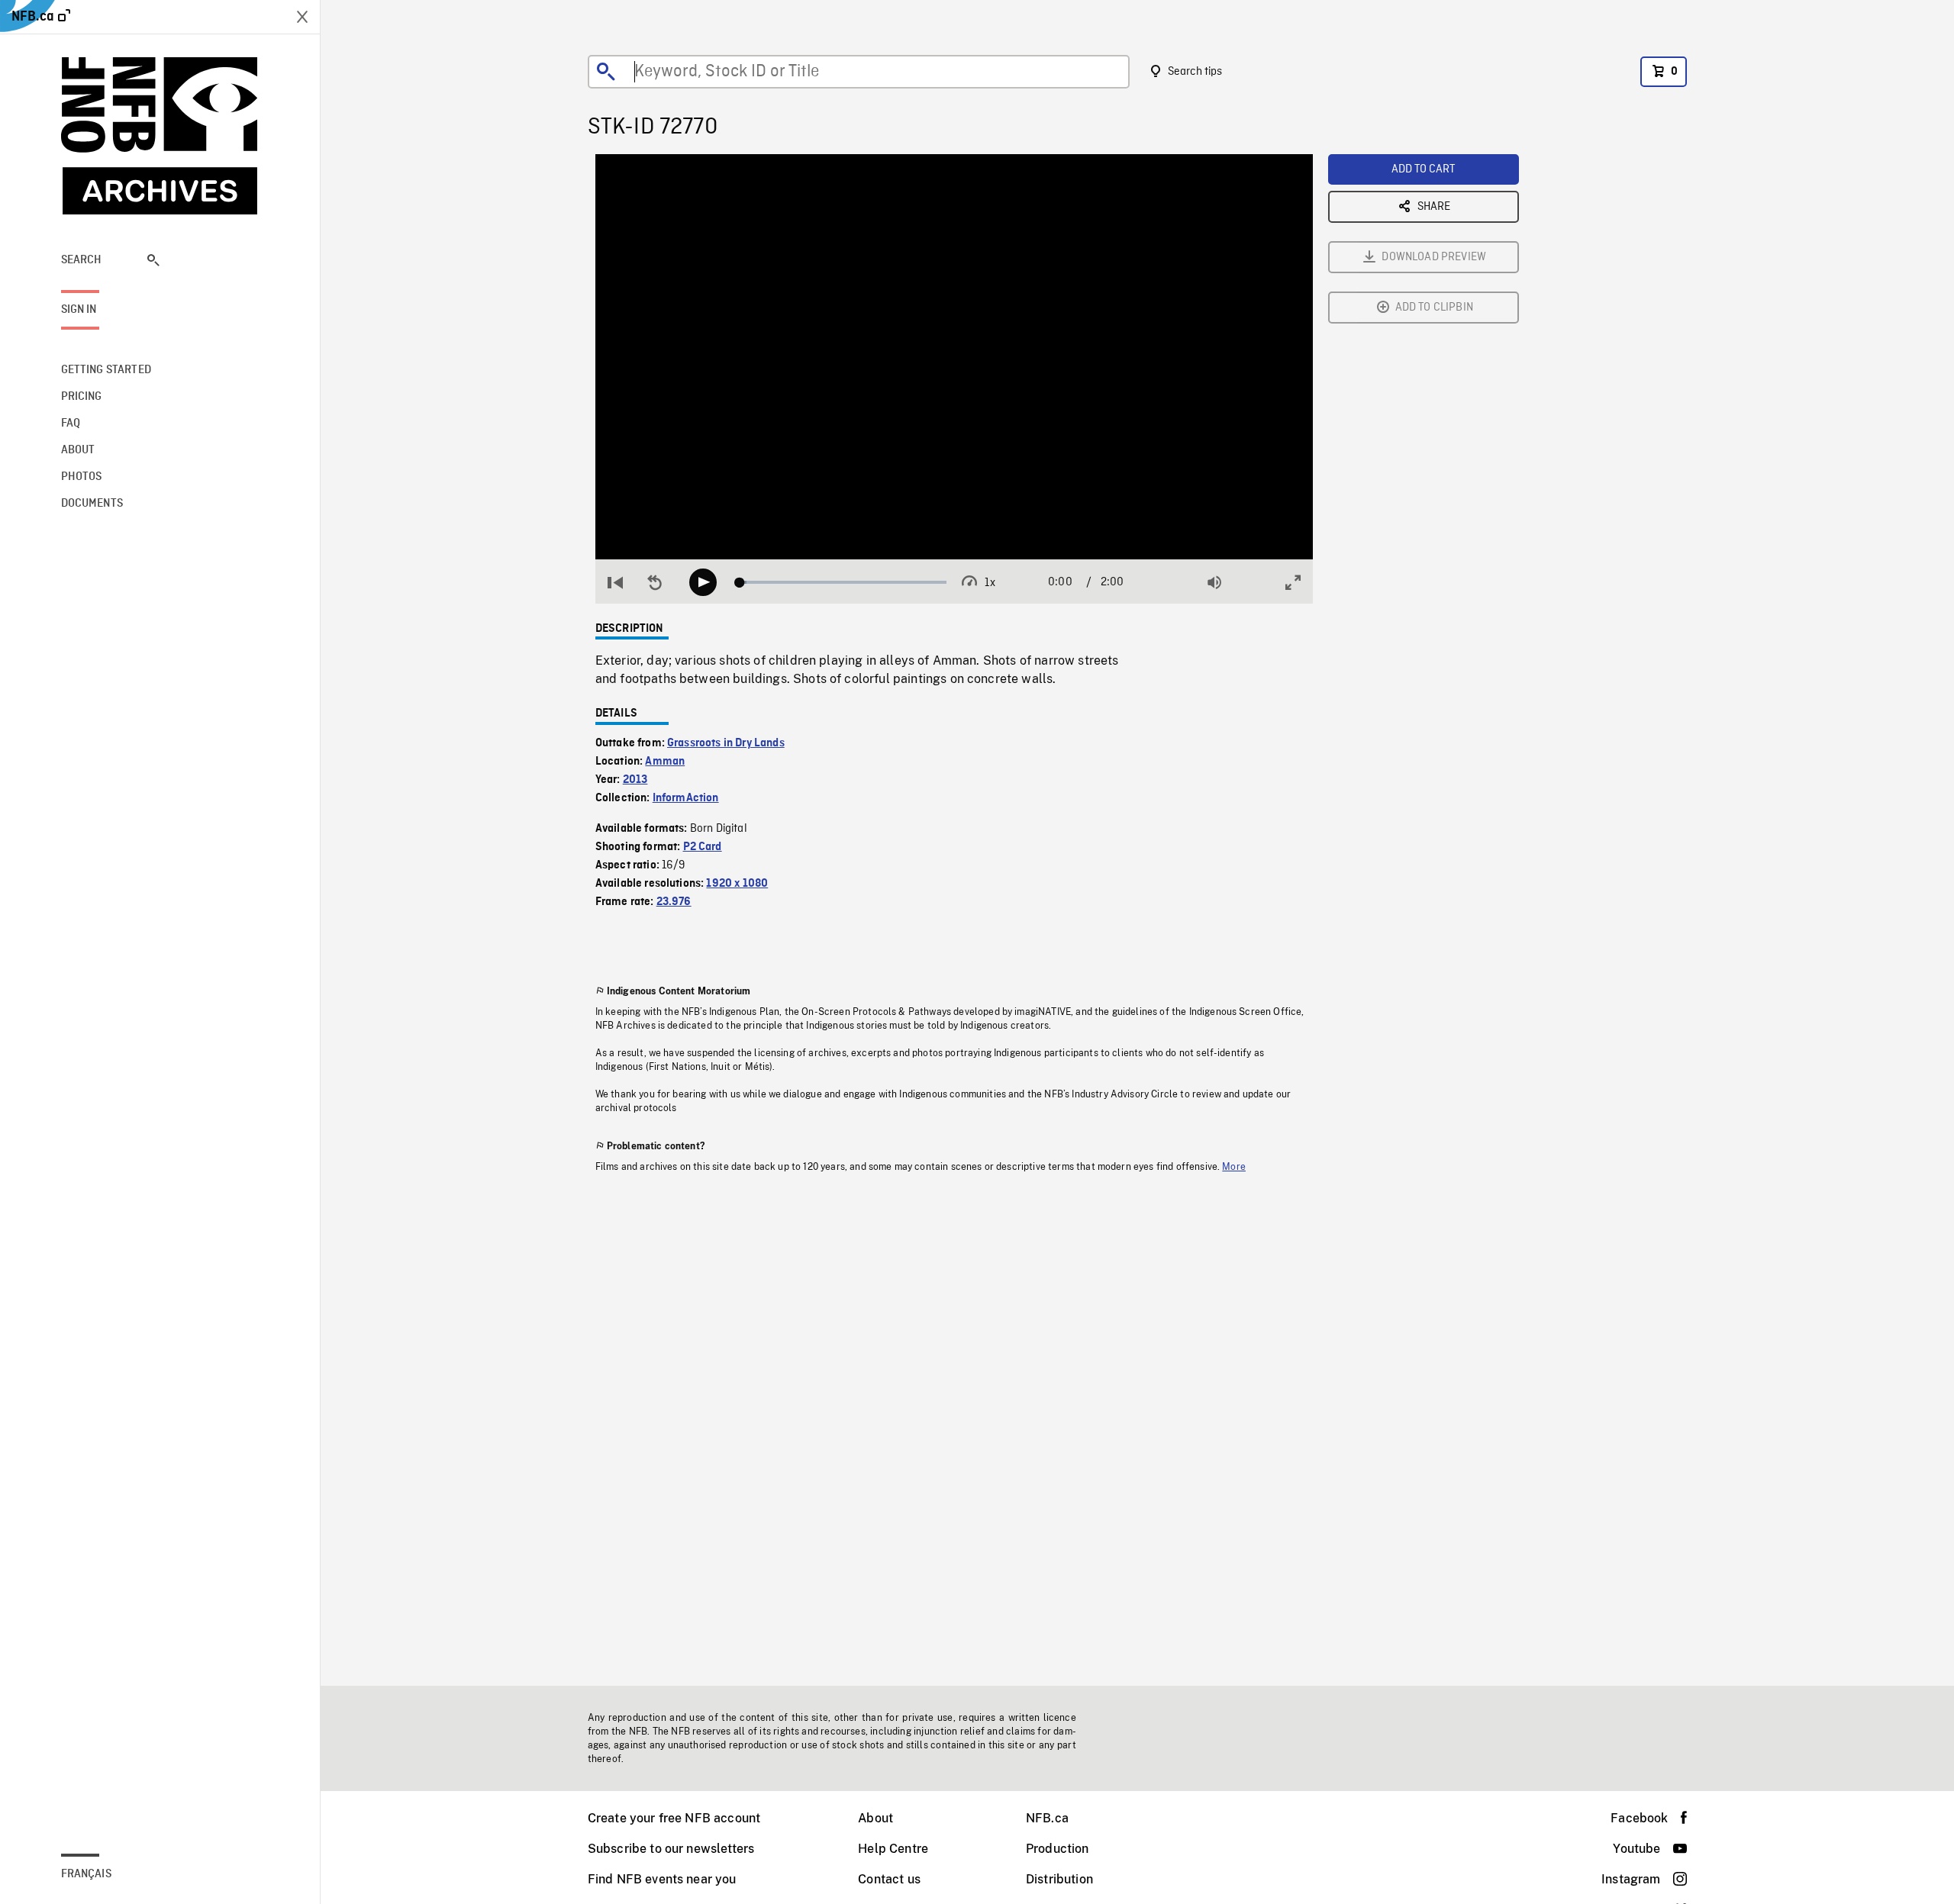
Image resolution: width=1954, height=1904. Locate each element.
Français (86, 1874)
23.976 (674, 902)
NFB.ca (1047, 1818)
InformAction (686, 798)
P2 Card (703, 847)
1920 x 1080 (737, 884)
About (875, 1818)
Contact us (889, 1879)
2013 (635, 780)
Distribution (1059, 1879)
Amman (665, 762)
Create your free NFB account (674, 1818)
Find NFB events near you (662, 1879)
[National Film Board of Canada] (160, 136)
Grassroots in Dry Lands (726, 743)
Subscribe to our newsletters (671, 1849)
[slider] (843, 582)
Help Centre (893, 1849)
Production (1058, 1849)
